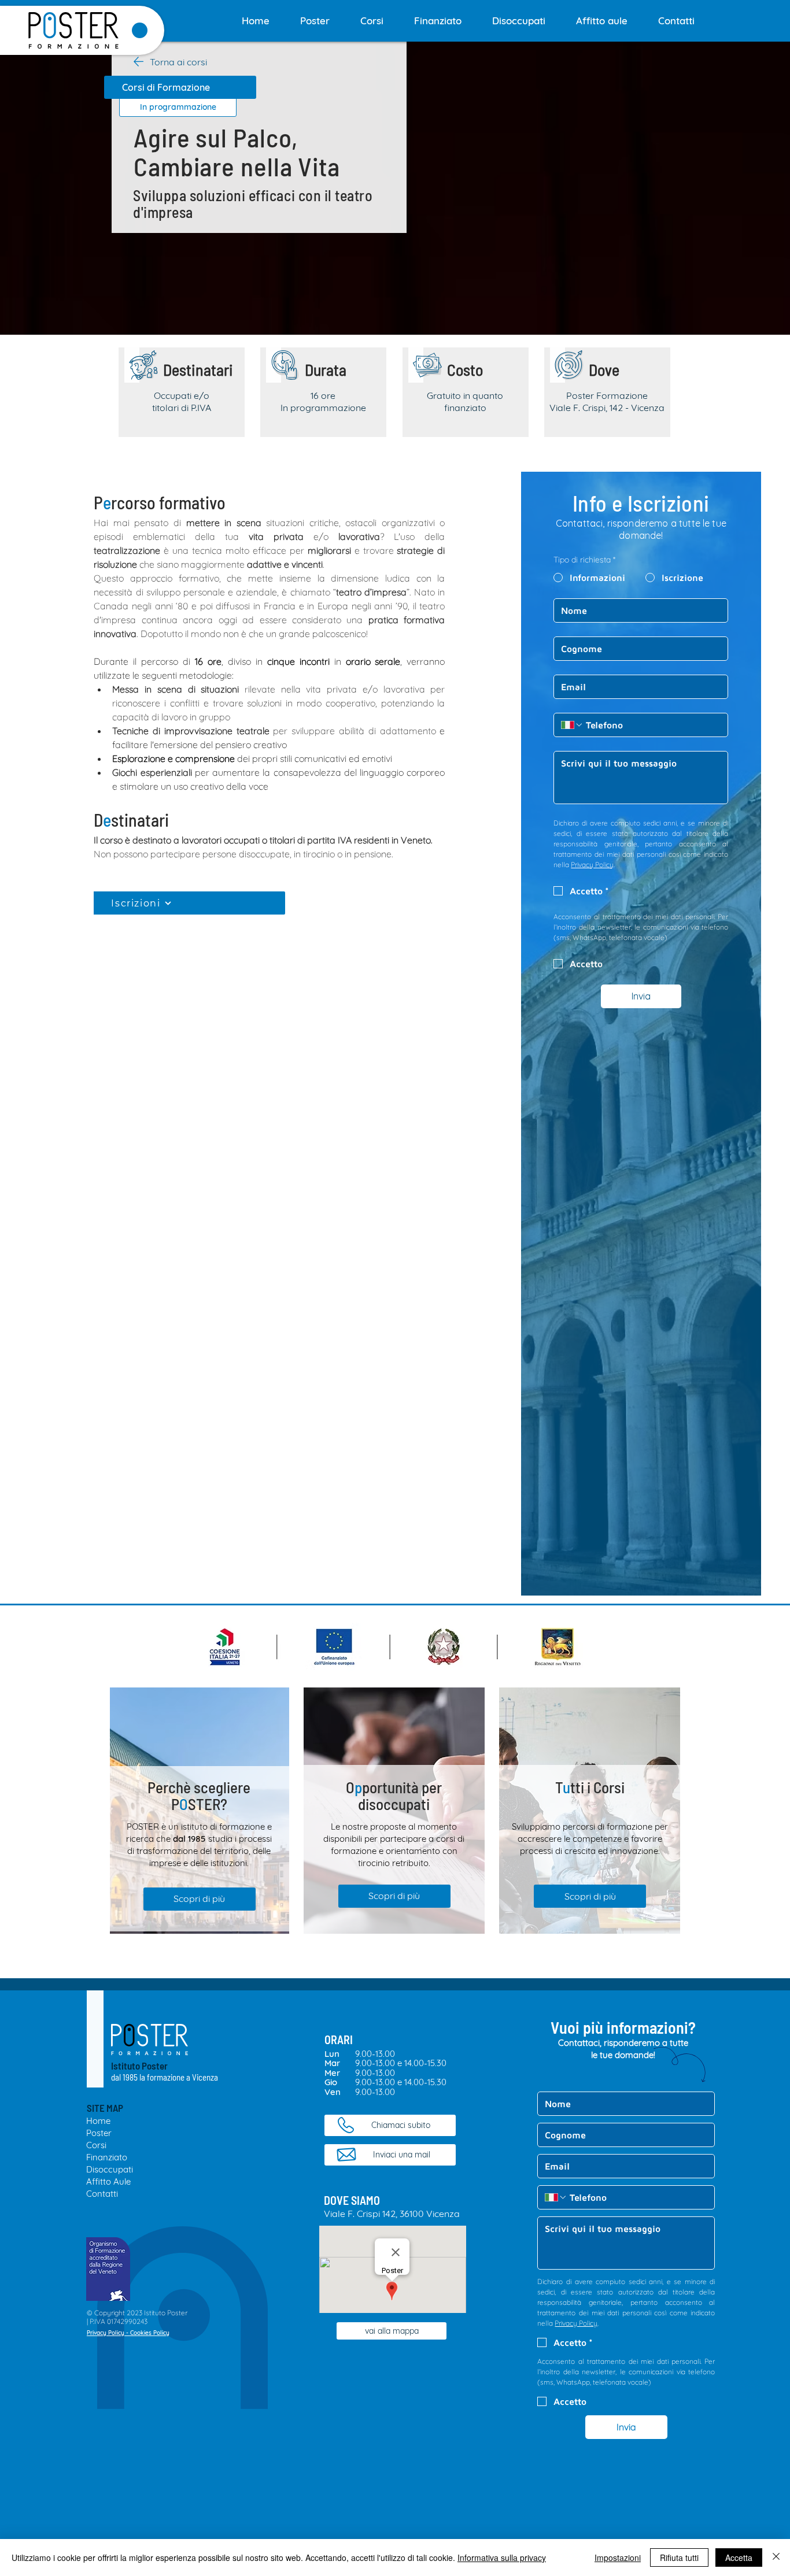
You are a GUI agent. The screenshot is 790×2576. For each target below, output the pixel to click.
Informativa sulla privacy (502, 2558)
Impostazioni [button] (618, 2558)
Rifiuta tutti (679, 2558)
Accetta (739, 2558)
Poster (99, 2133)
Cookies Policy (150, 2333)
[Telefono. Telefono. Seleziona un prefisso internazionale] (572, 725)
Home (98, 2121)
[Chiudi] (776, 2558)
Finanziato (107, 2157)
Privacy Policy (106, 2333)
